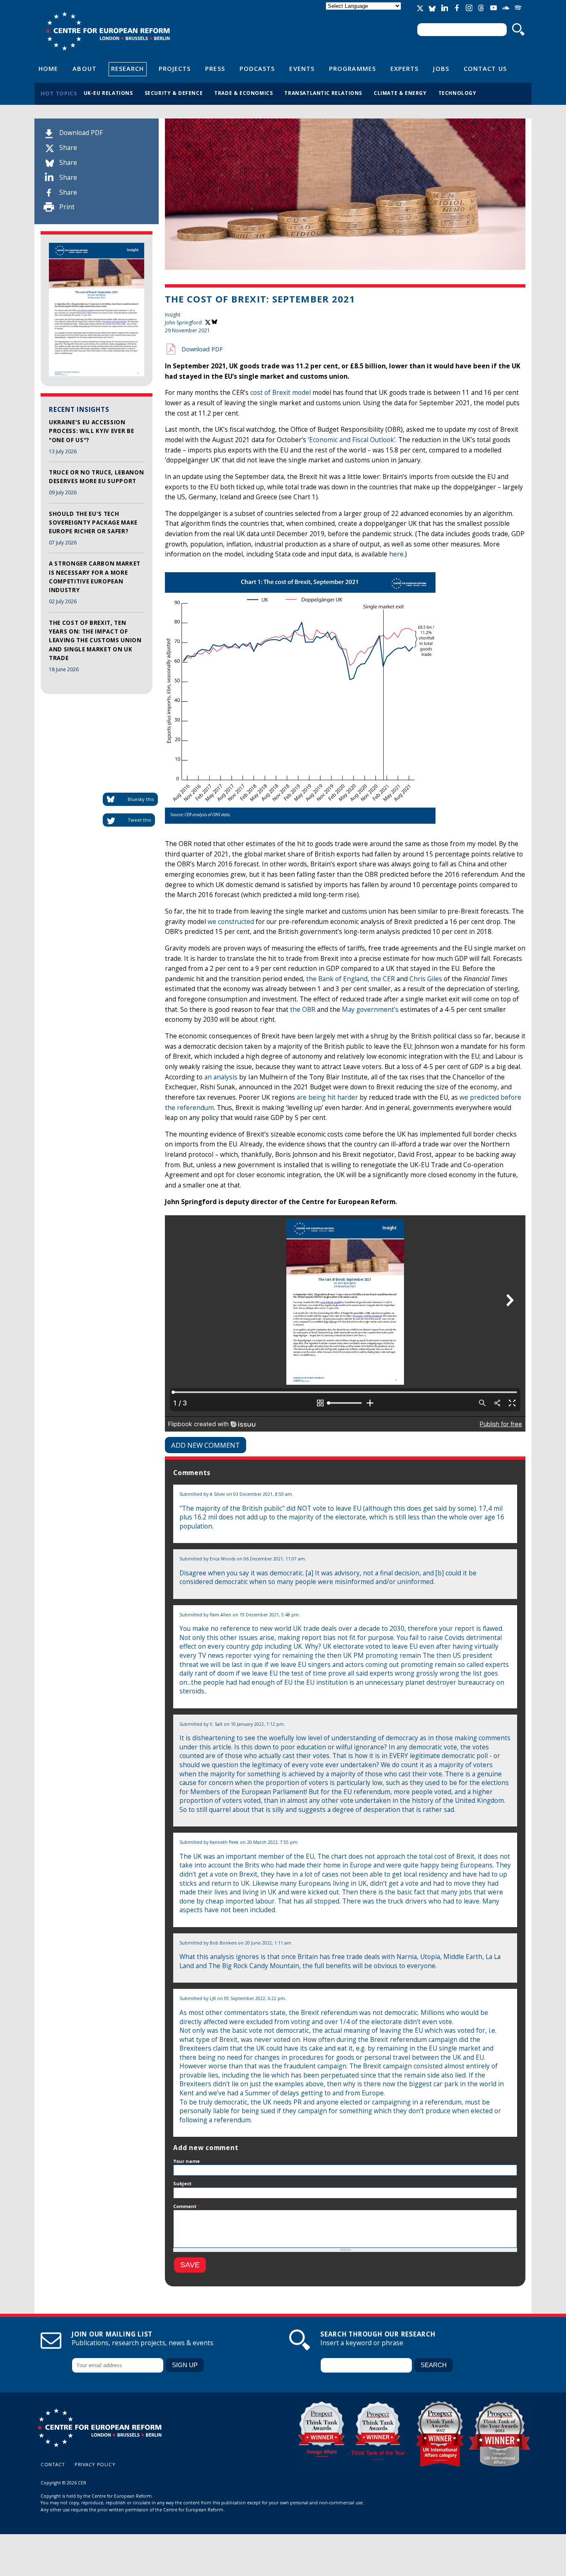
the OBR (303, 1010)
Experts (405, 68)
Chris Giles (426, 979)
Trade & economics (243, 93)
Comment (187, 2206)
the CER (383, 979)
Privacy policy (95, 2464)
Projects (175, 68)
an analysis (221, 1077)
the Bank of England (337, 979)
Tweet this (139, 820)
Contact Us (485, 68)
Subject (182, 2183)
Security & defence (174, 93)
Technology (457, 93)
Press (215, 68)
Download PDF (81, 133)
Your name (186, 2161)
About (84, 68)
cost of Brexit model (281, 393)
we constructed (231, 922)
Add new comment (206, 1445)
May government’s (370, 1010)
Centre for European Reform (108, 31)
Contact (53, 2464)
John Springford (183, 323)
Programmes (352, 68)
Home (48, 68)
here (396, 554)
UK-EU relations (108, 93)
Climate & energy (400, 93)
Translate (364, 13)
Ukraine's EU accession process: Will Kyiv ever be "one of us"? (91, 431)
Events (302, 68)
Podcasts (257, 68)
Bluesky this (141, 799)
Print (67, 207)
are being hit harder (327, 1097)
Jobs (441, 68)
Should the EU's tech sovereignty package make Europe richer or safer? (93, 523)
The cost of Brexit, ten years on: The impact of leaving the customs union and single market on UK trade (95, 640)
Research (128, 68)
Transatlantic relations (323, 93)
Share (68, 148)
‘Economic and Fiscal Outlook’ (352, 440)
